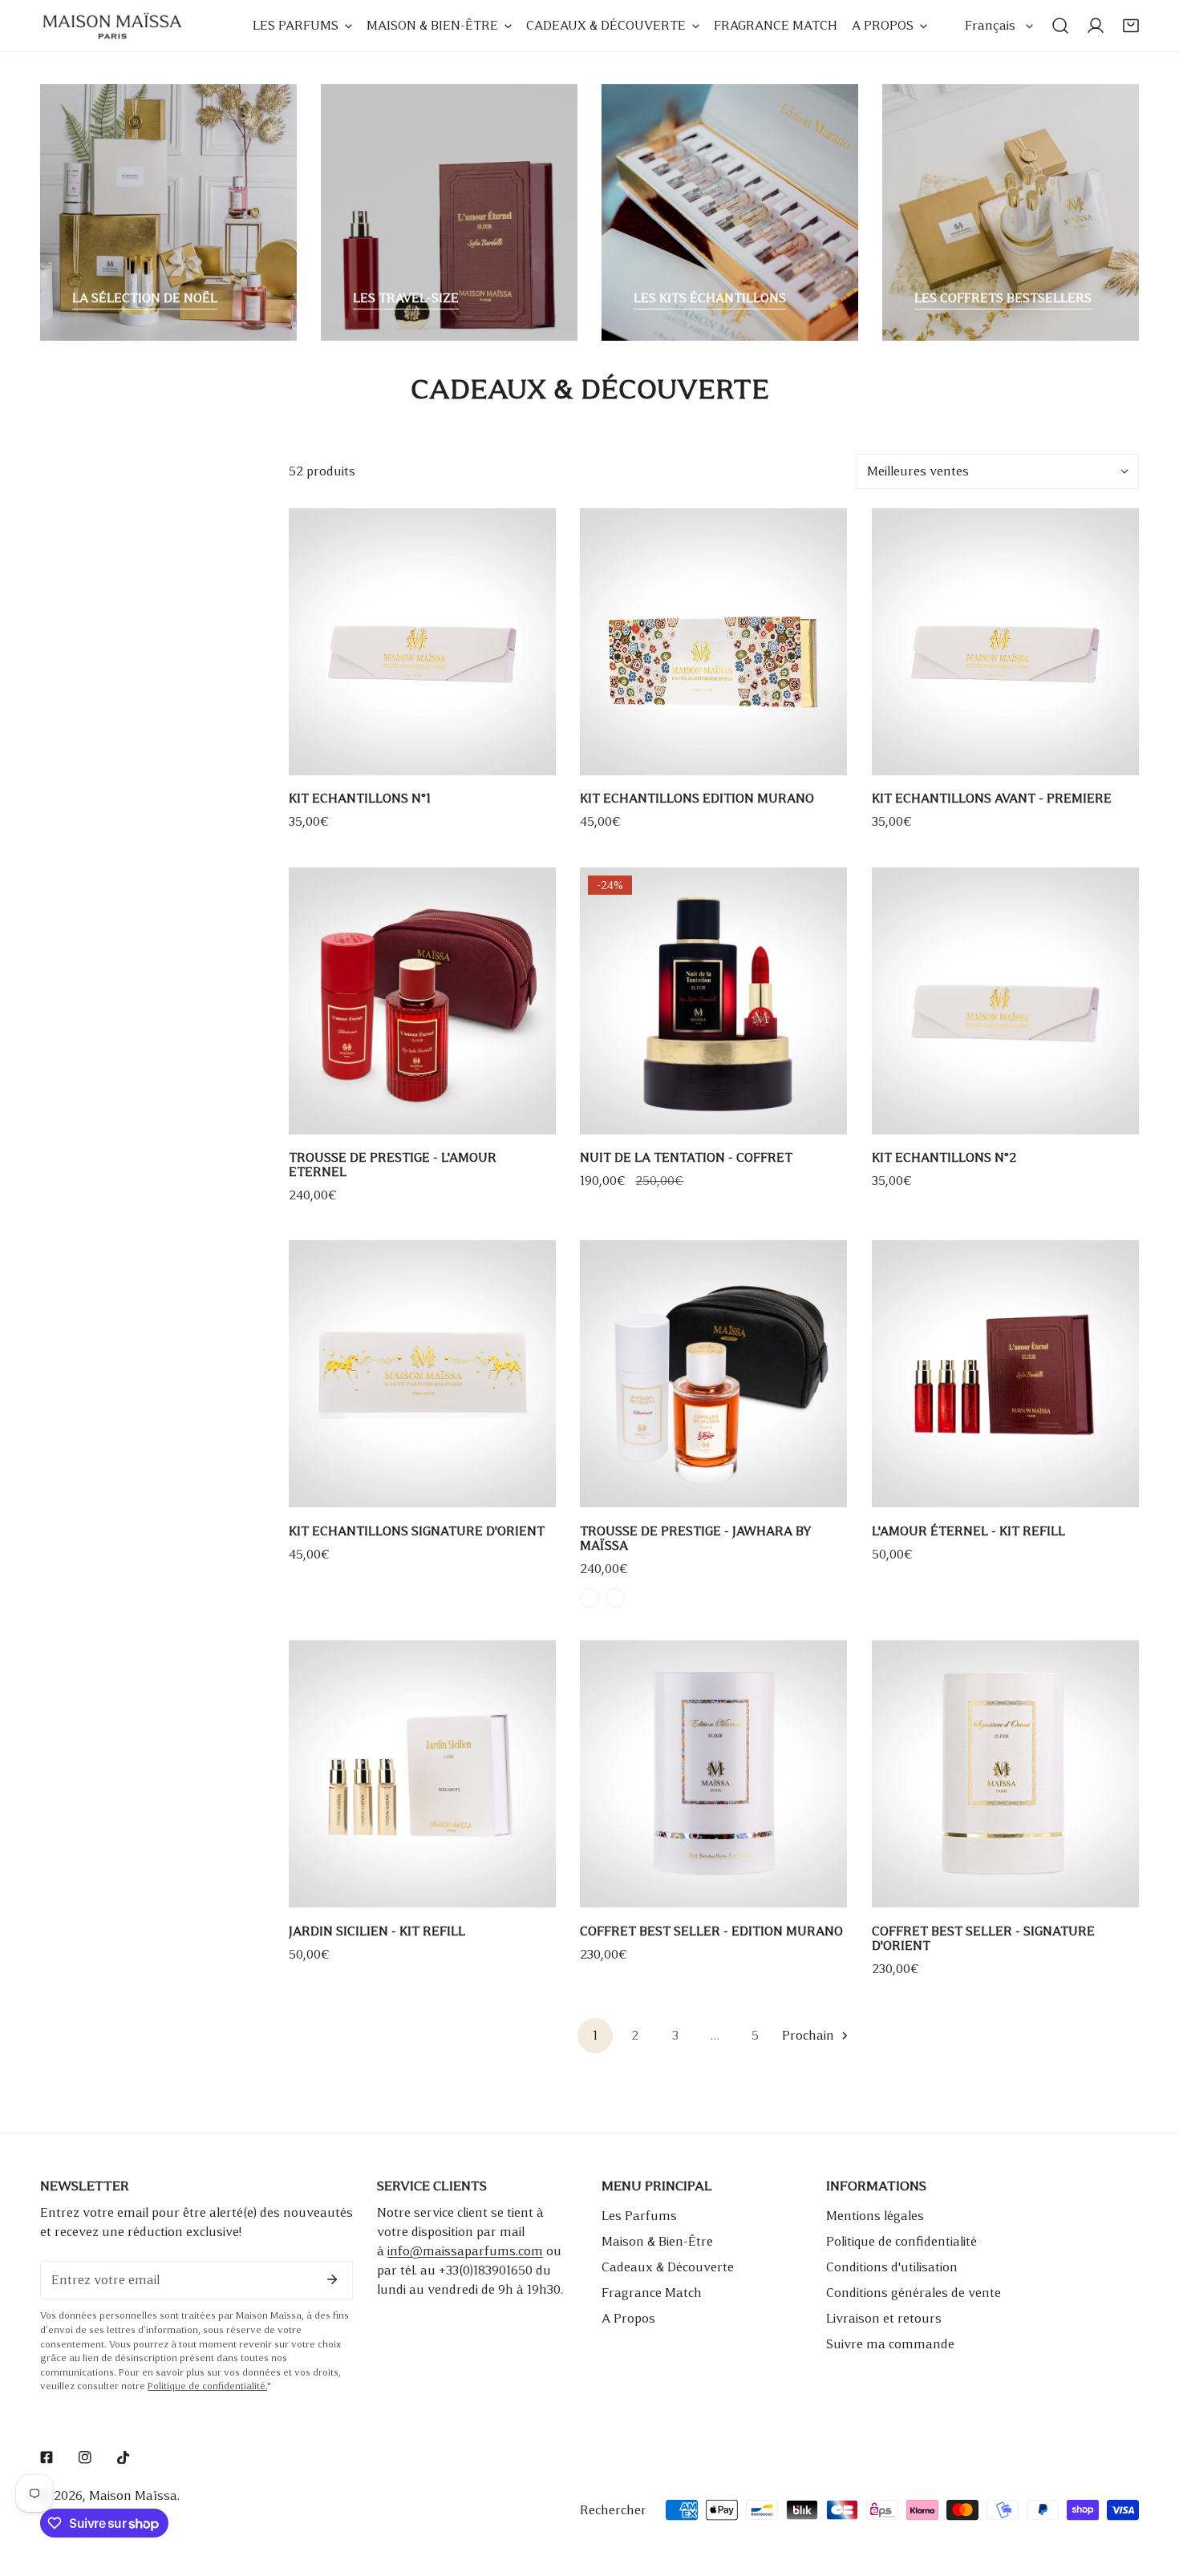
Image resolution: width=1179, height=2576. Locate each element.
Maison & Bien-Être (657, 2241)
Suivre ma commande (890, 2344)
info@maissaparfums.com (465, 2251)
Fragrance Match (652, 2293)
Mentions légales (875, 2216)
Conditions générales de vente (914, 2293)
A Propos (628, 2318)
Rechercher (613, 2510)
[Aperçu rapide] (525, 757)
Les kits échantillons (710, 298)
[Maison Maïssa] (112, 26)
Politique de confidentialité (901, 2241)
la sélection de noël (145, 298)
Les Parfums (639, 2216)
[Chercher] (1060, 26)
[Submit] (332, 2279)
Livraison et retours (884, 2318)
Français (990, 25)
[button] (1131, 26)
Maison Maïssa (133, 2495)
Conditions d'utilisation (892, 2267)
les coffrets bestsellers (1003, 298)
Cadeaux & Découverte (668, 2267)
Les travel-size (406, 298)
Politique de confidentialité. (207, 2386)
